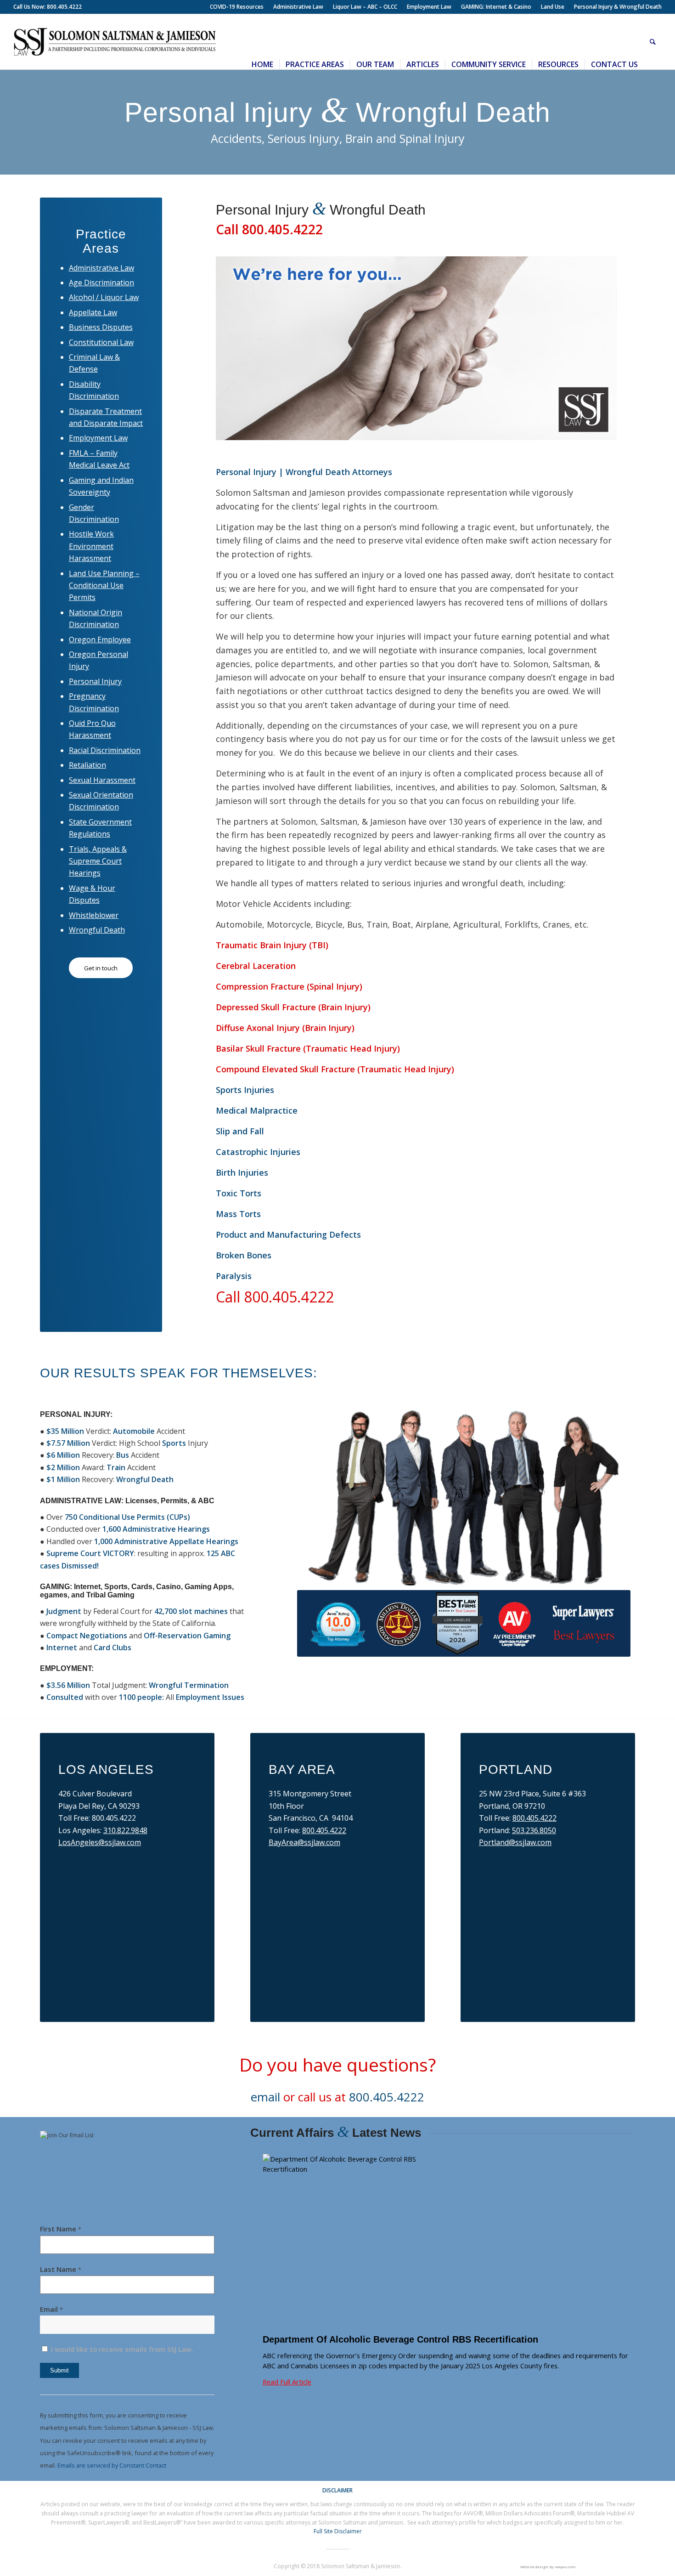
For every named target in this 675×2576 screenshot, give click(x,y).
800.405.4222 (324, 1830)
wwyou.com (565, 2567)
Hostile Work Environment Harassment (91, 546)
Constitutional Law (101, 342)
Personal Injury (95, 681)
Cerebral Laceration (256, 966)
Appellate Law (93, 312)
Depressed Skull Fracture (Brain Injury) (293, 1007)
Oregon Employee (100, 640)
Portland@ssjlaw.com (515, 1842)
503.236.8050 (534, 1830)
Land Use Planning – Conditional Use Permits (104, 586)
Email (51, 2309)
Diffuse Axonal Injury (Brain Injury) (285, 1028)
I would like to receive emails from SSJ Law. (121, 2349)
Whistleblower (94, 915)
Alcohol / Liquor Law (104, 297)
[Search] (653, 42)
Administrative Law (101, 268)
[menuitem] (237, 7)
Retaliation (87, 765)
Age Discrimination (101, 283)
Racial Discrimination (105, 750)
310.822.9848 (125, 1830)
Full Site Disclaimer (338, 2531)
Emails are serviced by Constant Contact (112, 2465)
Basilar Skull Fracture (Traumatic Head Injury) (308, 1048)
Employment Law (98, 438)
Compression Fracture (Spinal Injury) (289, 986)
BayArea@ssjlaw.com (304, 1842)
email (265, 2097)
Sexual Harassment (102, 780)
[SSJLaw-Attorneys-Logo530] (115, 42)
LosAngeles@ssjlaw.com (100, 1842)
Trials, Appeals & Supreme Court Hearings (98, 861)
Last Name (61, 2269)
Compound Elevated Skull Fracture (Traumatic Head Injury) (335, 1069)
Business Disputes (101, 327)
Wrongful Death (97, 930)
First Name (61, 2229)
